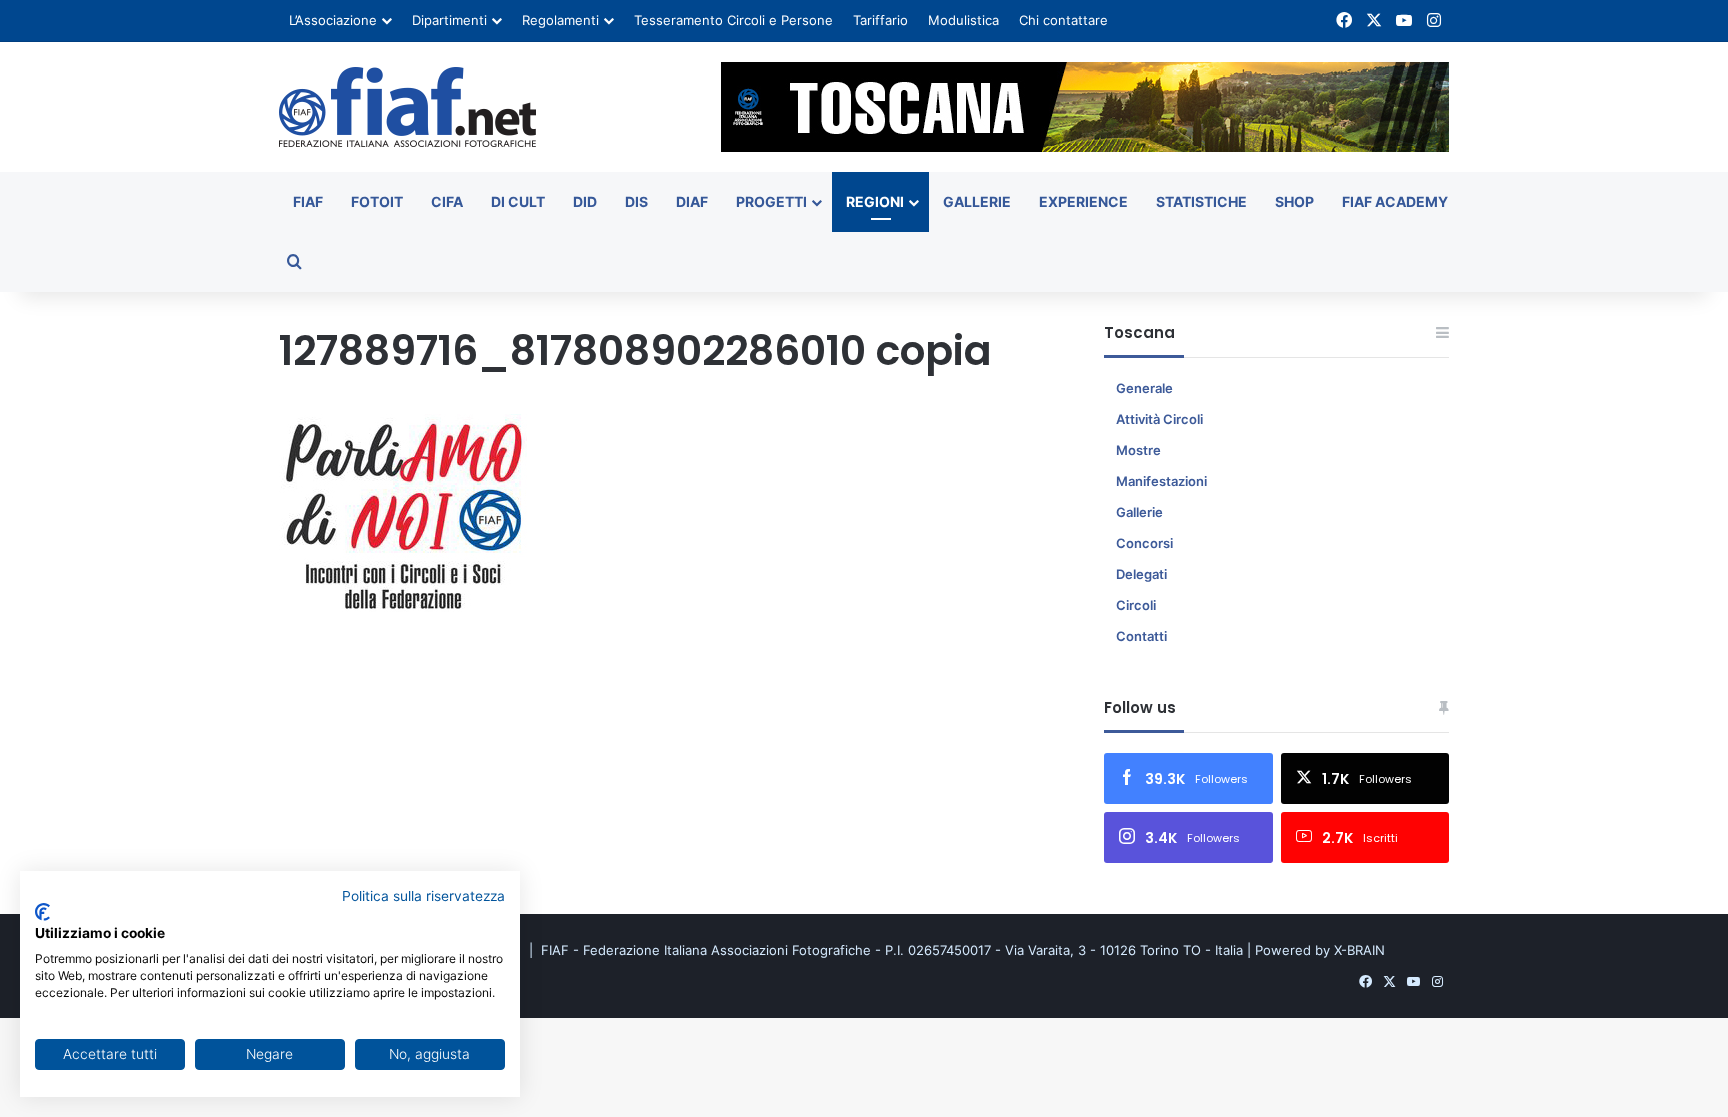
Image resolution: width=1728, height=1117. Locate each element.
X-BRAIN (1359, 950)
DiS (636, 201)
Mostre (1138, 450)
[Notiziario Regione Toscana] (407, 107)
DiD (585, 201)
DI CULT (518, 201)
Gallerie (977, 201)
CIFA (447, 201)
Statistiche (1201, 201)
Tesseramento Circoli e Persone (733, 20)
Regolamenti (560, 20)
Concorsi (1144, 543)
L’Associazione (333, 20)
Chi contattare (1063, 20)
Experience (1083, 201)
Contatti (1141, 636)
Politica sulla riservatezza (423, 896)
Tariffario (880, 20)
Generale (1144, 388)
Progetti (771, 201)
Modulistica (963, 20)
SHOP (1294, 201)
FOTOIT (377, 201)
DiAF (692, 201)
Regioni (875, 201)
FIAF (308, 201)
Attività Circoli (1159, 419)
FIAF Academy (1395, 201)
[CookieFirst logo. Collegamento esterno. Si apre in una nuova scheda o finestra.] (42, 912)
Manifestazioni (1161, 481)
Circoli (1136, 605)
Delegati (1141, 574)
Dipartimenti (449, 20)
